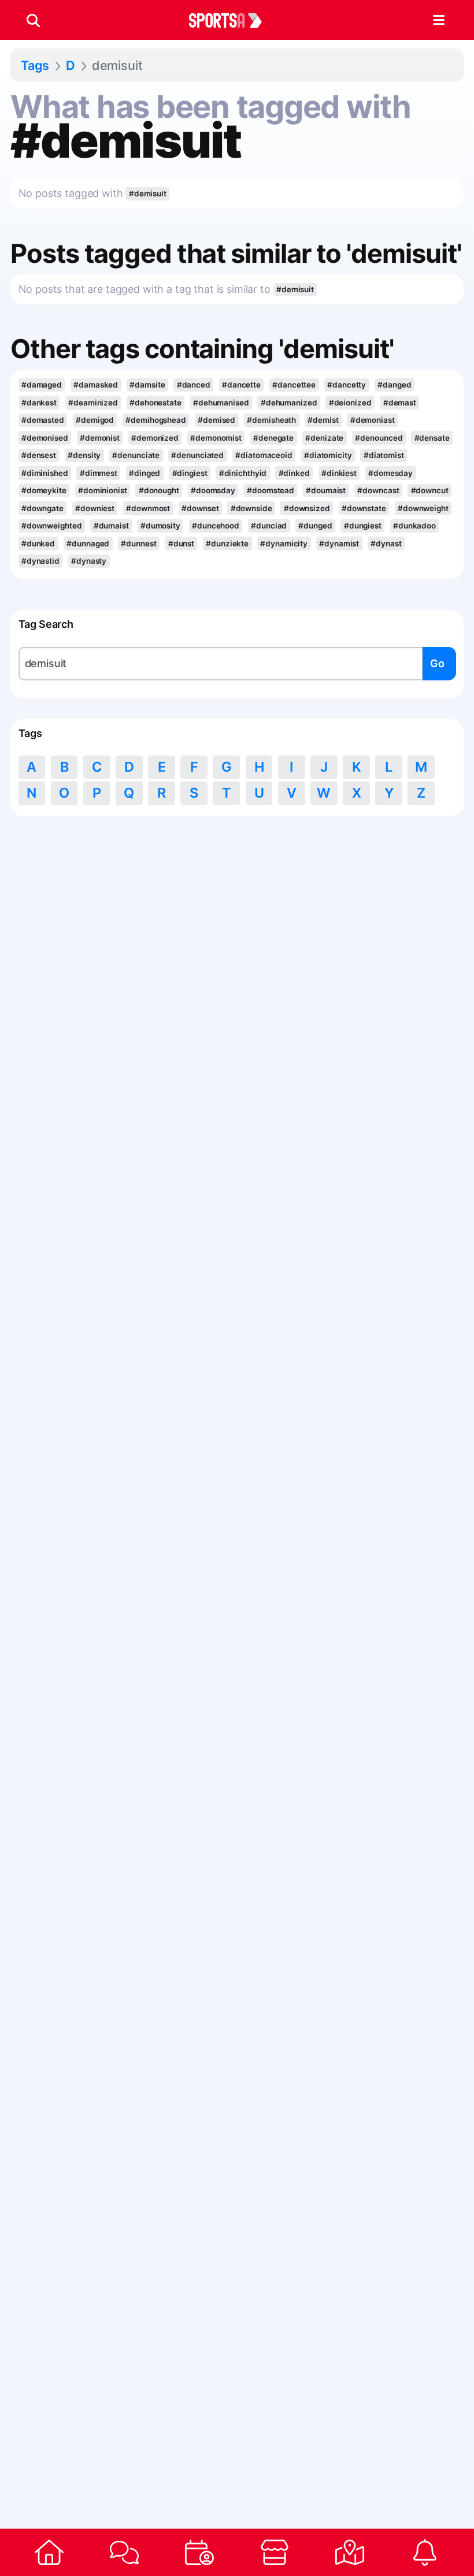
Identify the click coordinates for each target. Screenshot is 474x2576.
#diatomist (384, 455)
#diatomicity (328, 455)
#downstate (364, 508)
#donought (159, 490)
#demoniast (373, 420)
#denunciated (197, 455)
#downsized (307, 508)
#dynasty (89, 561)
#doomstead (271, 490)
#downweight (423, 508)
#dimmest (99, 473)
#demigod (95, 420)
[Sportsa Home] (49, 2552)
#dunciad (269, 526)
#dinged (145, 473)
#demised (216, 420)
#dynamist (339, 544)
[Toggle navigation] (438, 20)
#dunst (181, 544)
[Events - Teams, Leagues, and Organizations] (199, 2552)
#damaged (42, 385)
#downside (251, 508)
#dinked (294, 473)
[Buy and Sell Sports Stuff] (275, 2552)
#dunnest (138, 544)
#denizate (324, 438)
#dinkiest (339, 473)
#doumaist (326, 490)
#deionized (350, 403)
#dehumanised (221, 403)
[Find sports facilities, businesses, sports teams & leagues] (350, 2552)
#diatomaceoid (264, 455)
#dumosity (160, 526)
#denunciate (136, 455)
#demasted (43, 420)
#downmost (148, 508)
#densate (432, 438)
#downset (200, 508)
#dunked (38, 544)
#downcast (378, 490)
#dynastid (40, 561)
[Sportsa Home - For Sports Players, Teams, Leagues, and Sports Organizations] (232, 20)
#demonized (155, 438)
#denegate (273, 438)
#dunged (315, 526)
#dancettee (294, 385)
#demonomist (216, 438)
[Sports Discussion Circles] (124, 2552)
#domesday (390, 473)
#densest (39, 455)
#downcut (430, 490)
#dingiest (190, 473)
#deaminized (93, 403)
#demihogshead (156, 420)
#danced (194, 385)
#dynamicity (284, 544)
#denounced (379, 438)
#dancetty (347, 385)
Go (437, 663)
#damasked (96, 385)
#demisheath (271, 420)
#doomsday (213, 490)
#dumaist (111, 526)
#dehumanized (289, 403)
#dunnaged (88, 544)
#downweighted (52, 526)
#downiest (95, 508)
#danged (394, 385)
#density (84, 455)
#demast (400, 403)
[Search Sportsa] (33, 20)
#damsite (147, 385)
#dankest (39, 403)
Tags (35, 65)
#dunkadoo (414, 526)
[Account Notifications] (425, 2552)
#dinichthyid (243, 473)
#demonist (100, 438)
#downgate (42, 508)
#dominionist (103, 490)
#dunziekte (227, 544)
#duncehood (216, 526)
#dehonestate (155, 403)
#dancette (241, 385)
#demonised (45, 438)
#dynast (386, 544)
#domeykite (44, 490)
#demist (323, 420)
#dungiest (363, 526)
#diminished (45, 473)
